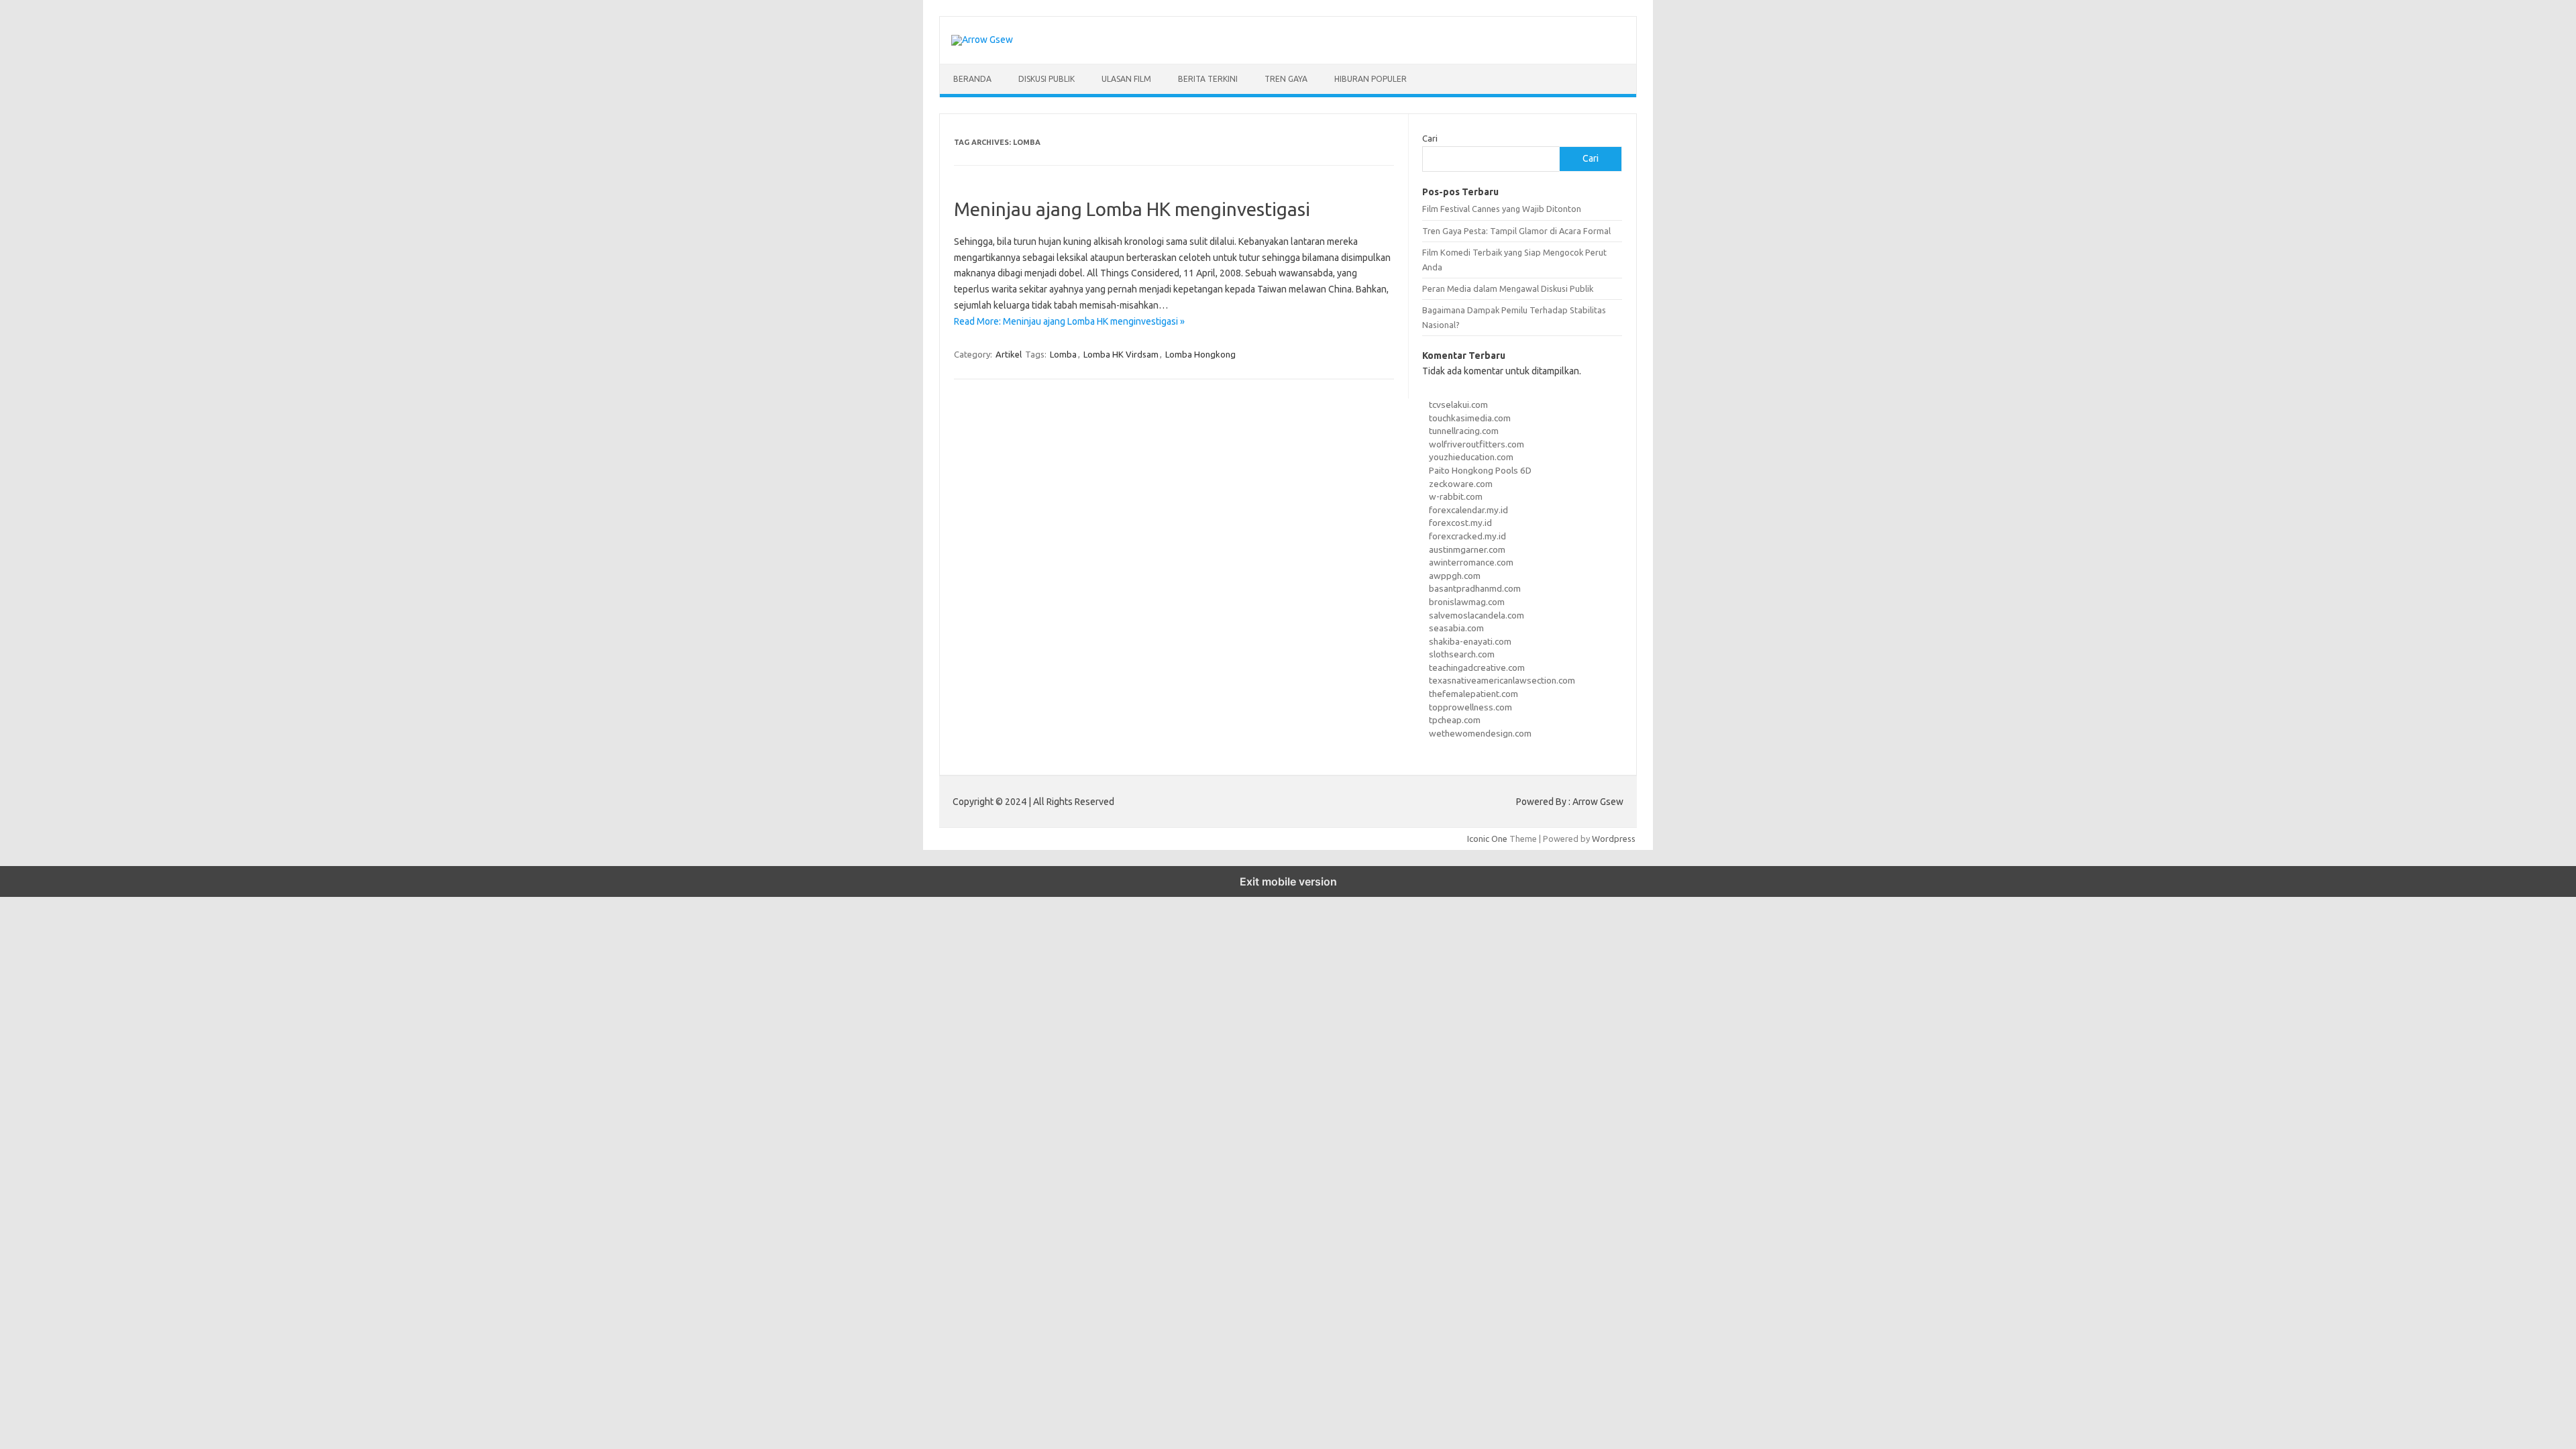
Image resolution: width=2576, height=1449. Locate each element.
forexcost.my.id (1460, 523)
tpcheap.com (1455, 720)
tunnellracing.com (1464, 431)
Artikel (1009, 354)
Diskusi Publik (1046, 79)
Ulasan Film (1126, 79)
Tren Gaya (1286, 79)
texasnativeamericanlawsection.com (1502, 680)
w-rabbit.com (1456, 496)
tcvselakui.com (1458, 405)
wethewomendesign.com (1480, 733)
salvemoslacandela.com (1477, 615)
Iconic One (1487, 839)
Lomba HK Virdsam (1121, 354)
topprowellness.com (1470, 707)
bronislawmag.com (1467, 602)
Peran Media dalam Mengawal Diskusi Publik (1508, 288)
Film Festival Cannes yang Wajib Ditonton (1502, 209)
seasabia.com (1456, 628)
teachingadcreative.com (1477, 667)
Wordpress (1614, 839)
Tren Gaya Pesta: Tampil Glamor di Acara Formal (1516, 231)
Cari (1430, 138)
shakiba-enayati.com (1470, 641)
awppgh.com (1455, 576)
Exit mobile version (1288, 881)
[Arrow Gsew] (982, 40)
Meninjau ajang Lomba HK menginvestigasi (1132, 209)
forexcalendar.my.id (1468, 510)
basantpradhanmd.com (1475, 588)
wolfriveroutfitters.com (1477, 444)
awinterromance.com (1471, 562)
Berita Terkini (1208, 79)
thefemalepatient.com (1473, 694)
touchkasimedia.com (1470, 418)
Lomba (1063, 354)
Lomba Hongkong (1200, 354)
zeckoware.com (1461, 484)
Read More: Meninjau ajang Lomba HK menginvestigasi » (1069, 321)
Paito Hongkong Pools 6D (1480, 470)
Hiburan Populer (1371, 79)
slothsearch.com (1462, 654)
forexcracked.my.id (1467, 536)
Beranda (972, 79)
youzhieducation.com (1471, 457)
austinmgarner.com (1467, 549)
